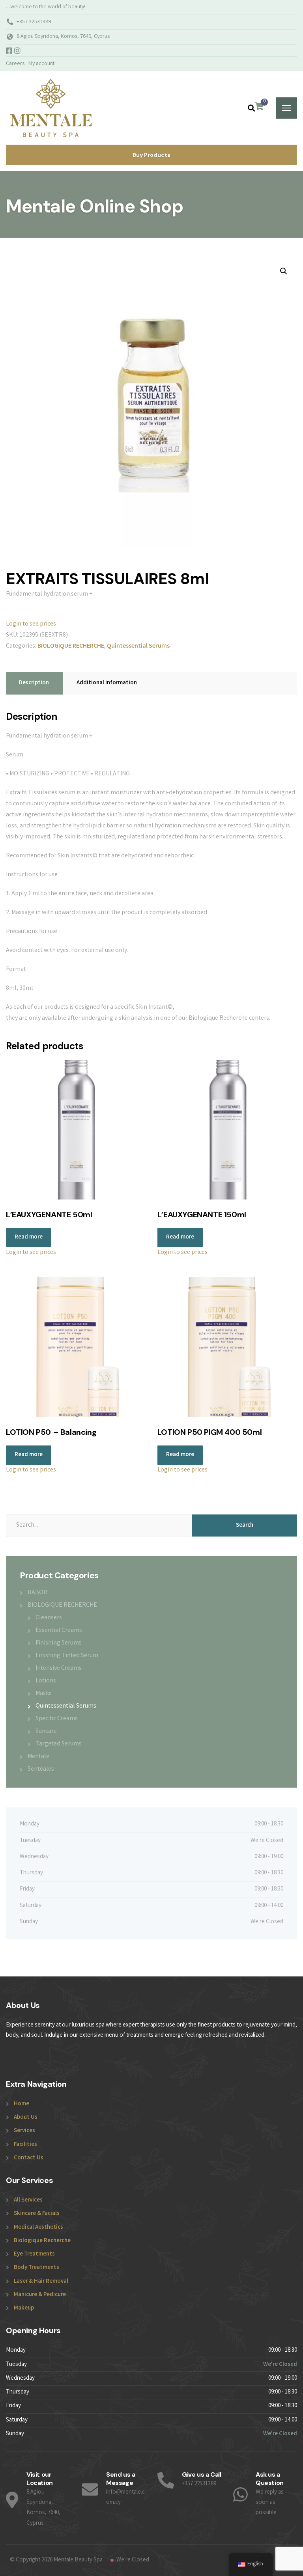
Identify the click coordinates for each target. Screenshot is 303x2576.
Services (24, 2131)
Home (22, 2104)
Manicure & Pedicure (40, 2295)
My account (41, 64)
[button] (284, 271)
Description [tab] (34, 683)
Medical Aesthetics (38, 2228)
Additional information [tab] (107, 683)
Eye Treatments (34, 2254)
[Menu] (286, 108)
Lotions (46, 1681)
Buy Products (151, 155)
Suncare (46, 1731)
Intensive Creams (59, 1668)
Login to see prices (31, 624)
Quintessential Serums (138, 646)
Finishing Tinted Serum (67, 1656)
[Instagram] (17, 52)
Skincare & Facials (37, 2214)
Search (245, 1525)
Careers (15, 64)
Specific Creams (57, 1719)
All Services (28, 2200)
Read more (29, 1237)
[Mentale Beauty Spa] (50, 108)
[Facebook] (10, 52)
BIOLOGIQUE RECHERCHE (71, 646)
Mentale (38, 1757)
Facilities (25, 2145)
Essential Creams (59, 1631)
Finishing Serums (59, 1643)
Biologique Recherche (42, 2241)
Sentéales (41, 1769)
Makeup (24, 2308)
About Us (26, 2118)
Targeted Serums (59, 1744)
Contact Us (29, 2158)
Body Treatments (36, 2268)
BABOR (37, 1593)
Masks (44, 1694)
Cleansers (49, 1618)
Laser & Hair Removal (41, 2282)
